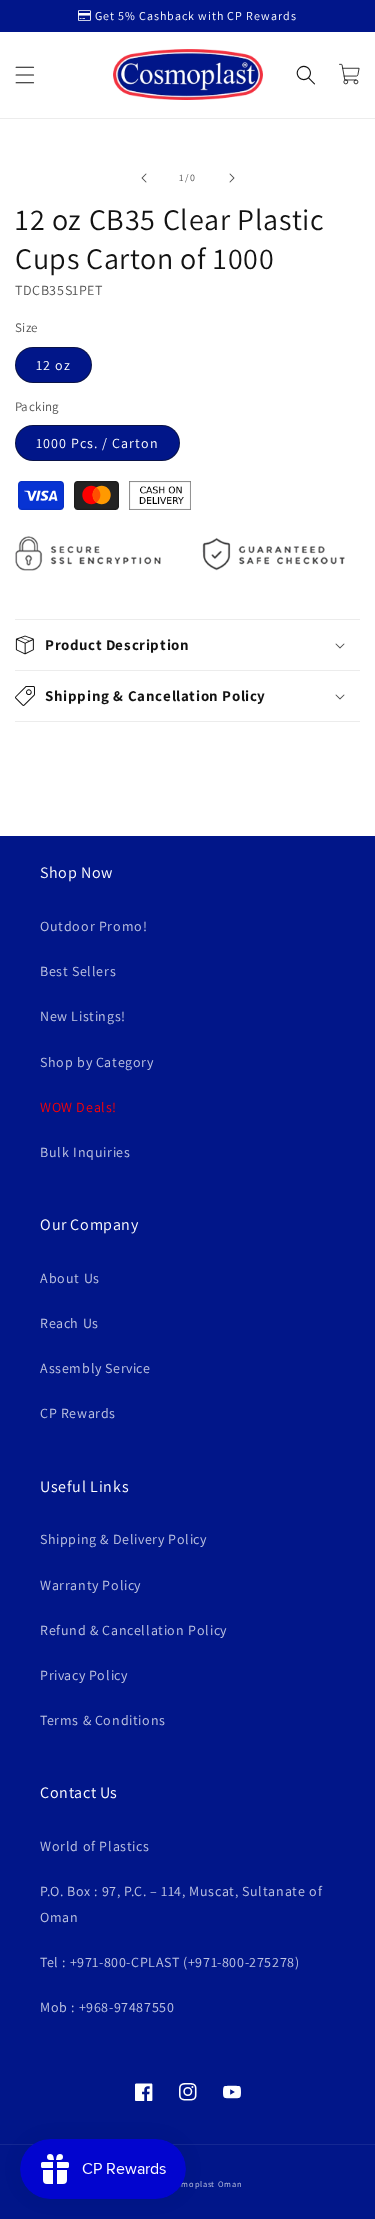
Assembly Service (95, 1368)
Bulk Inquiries (85, 1152)
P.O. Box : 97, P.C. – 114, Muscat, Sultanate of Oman (181, 1903)
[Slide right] (232, 178)
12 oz (53, 365)
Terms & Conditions (103, 1720)
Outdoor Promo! (93, 926)
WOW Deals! (78, 1107)
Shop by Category (97, 1062)
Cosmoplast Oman (204, 2183)
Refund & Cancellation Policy (133, 1630)
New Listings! (83, 1016)
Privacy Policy (83, 1675)
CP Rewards (78, 1413)
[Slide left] (144, 178)
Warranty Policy (90, 1585)
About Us (70, 1278)
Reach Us (69, 1323)
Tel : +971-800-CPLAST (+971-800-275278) (169, 1962)
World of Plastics (94, 1846)
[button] (25, 75)
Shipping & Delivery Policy (123, 1539)
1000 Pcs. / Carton (97, 443)
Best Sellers (78, 971)
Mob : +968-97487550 (107, 2007)
